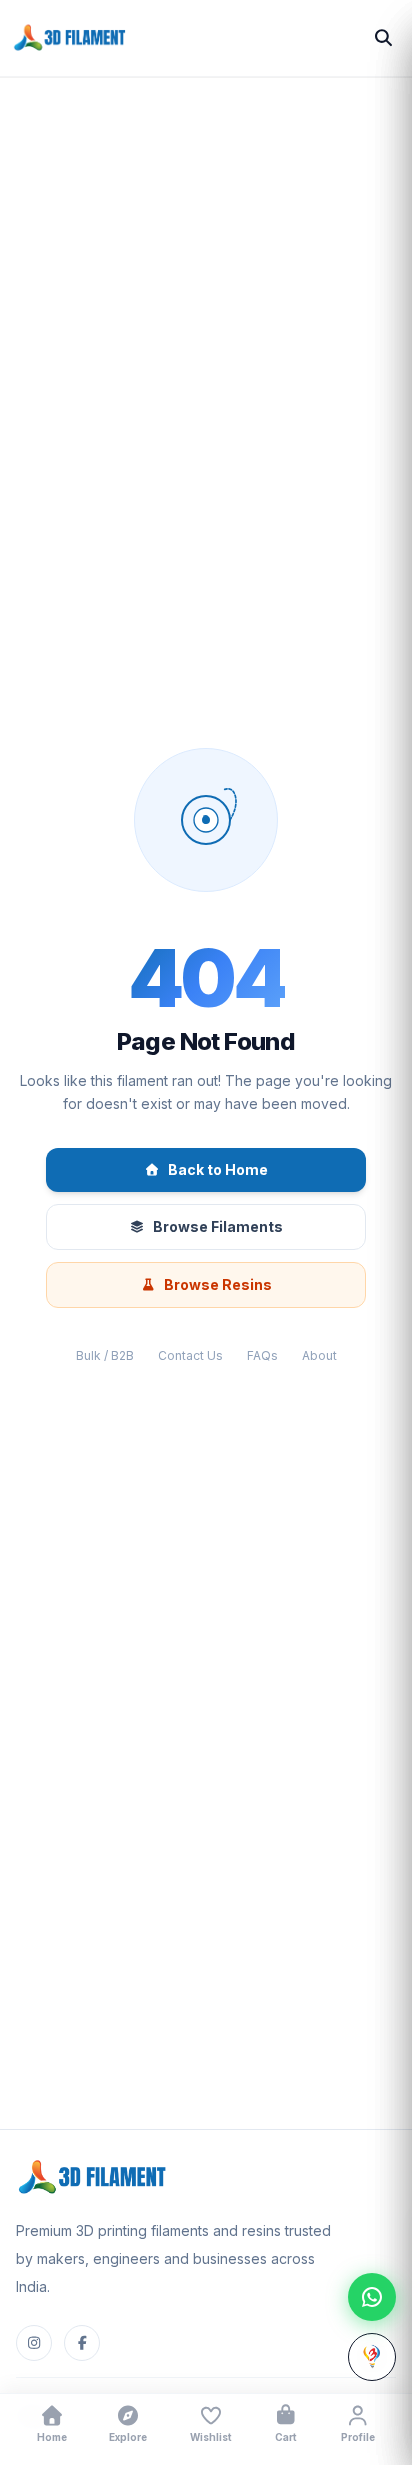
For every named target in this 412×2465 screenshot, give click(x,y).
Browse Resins (218, 1284)
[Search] (383, 38)
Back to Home (218, 1169)
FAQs (262, 1355)
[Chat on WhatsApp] (372, 2297)
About (319, 1355)
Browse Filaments (218, 1226)
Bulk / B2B (105, 1355)
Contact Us (190, 1355)
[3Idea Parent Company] (372, 2357)
